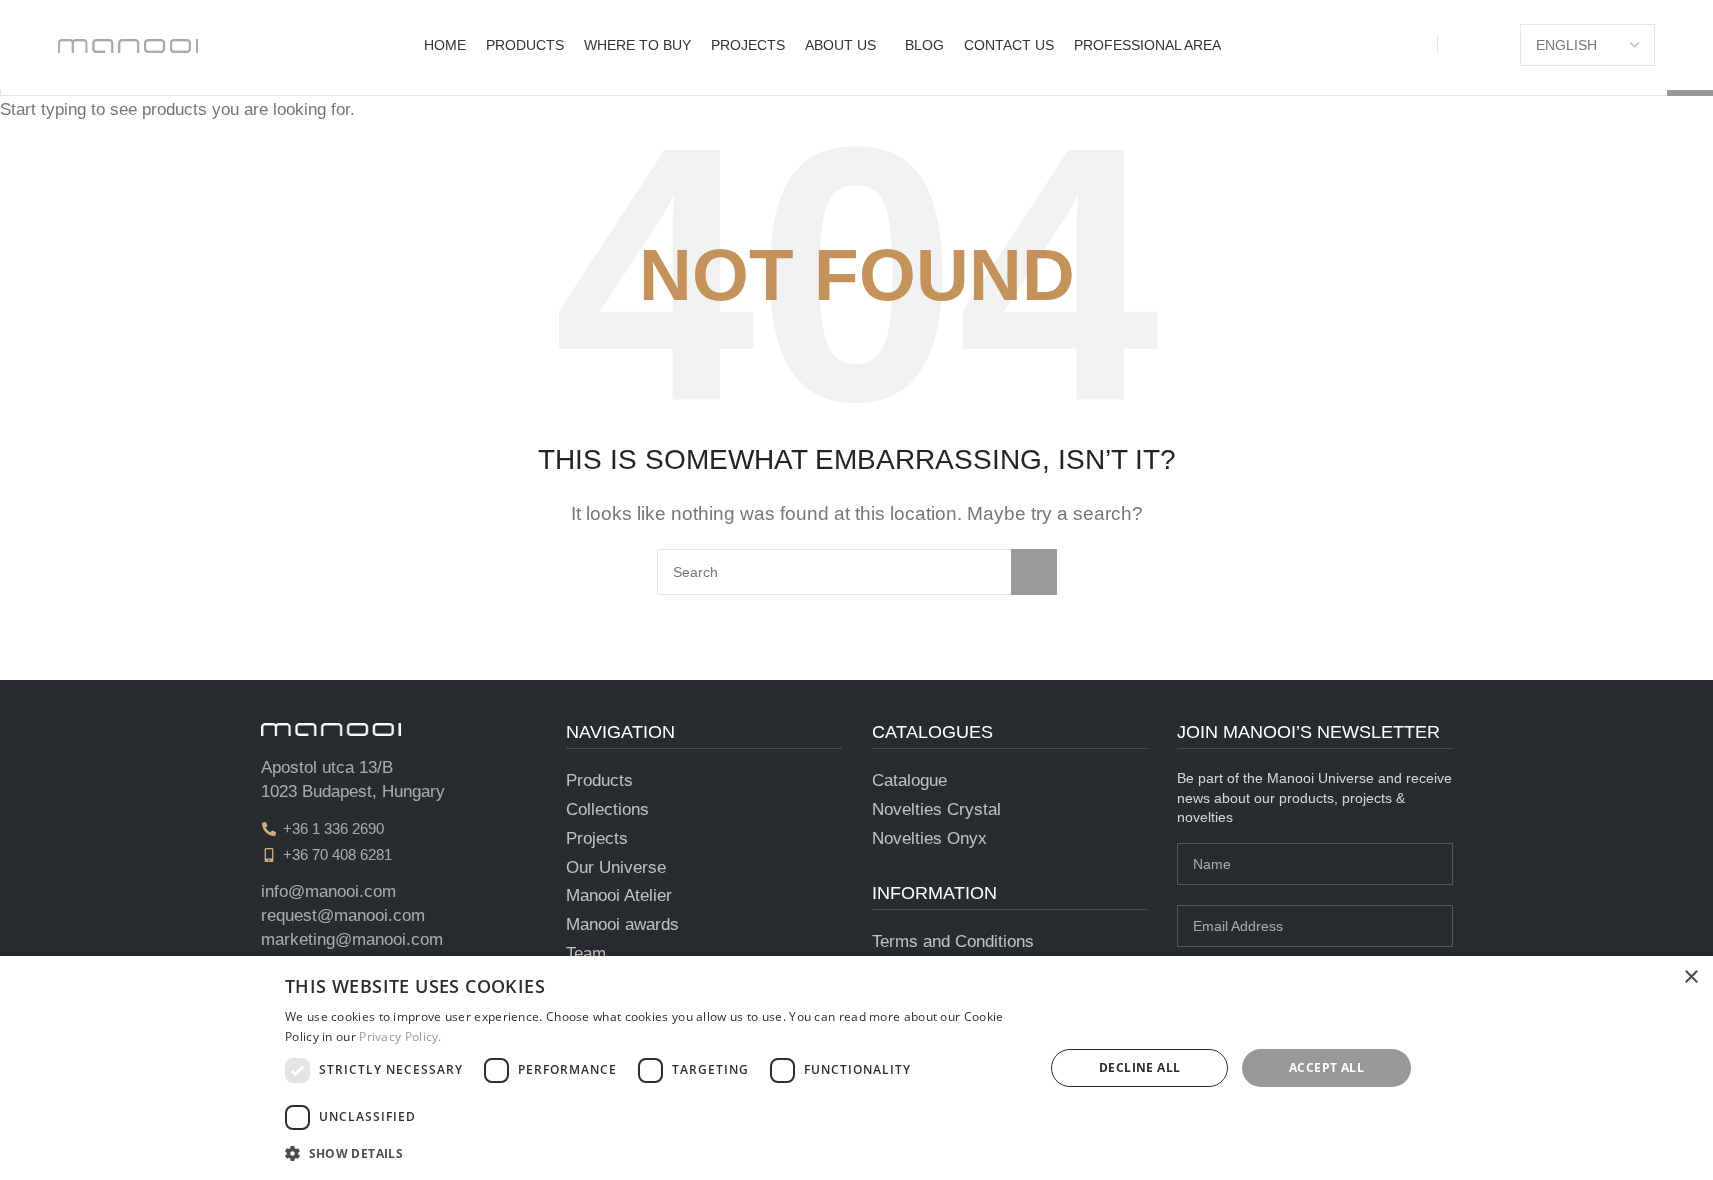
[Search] (1492, 45)
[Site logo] (128, 44)
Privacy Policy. (400, 1036)
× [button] (1690, 977)
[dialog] (856, 1068)
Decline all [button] (1139, 1067)
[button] (653, 1153)
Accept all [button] (1326, 1067)
